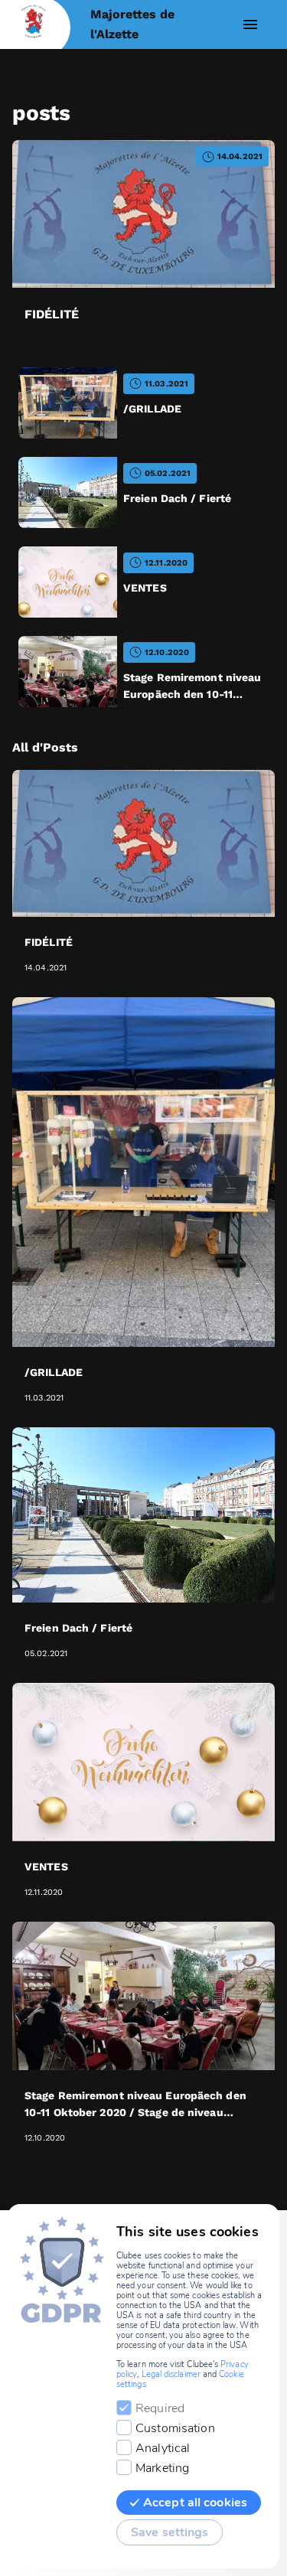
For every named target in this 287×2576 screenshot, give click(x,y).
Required (160, 2408)
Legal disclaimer (171, 2374)
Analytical (163, 2448)
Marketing (162, 2468)
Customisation (175, 2428)
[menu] (250, 24)
